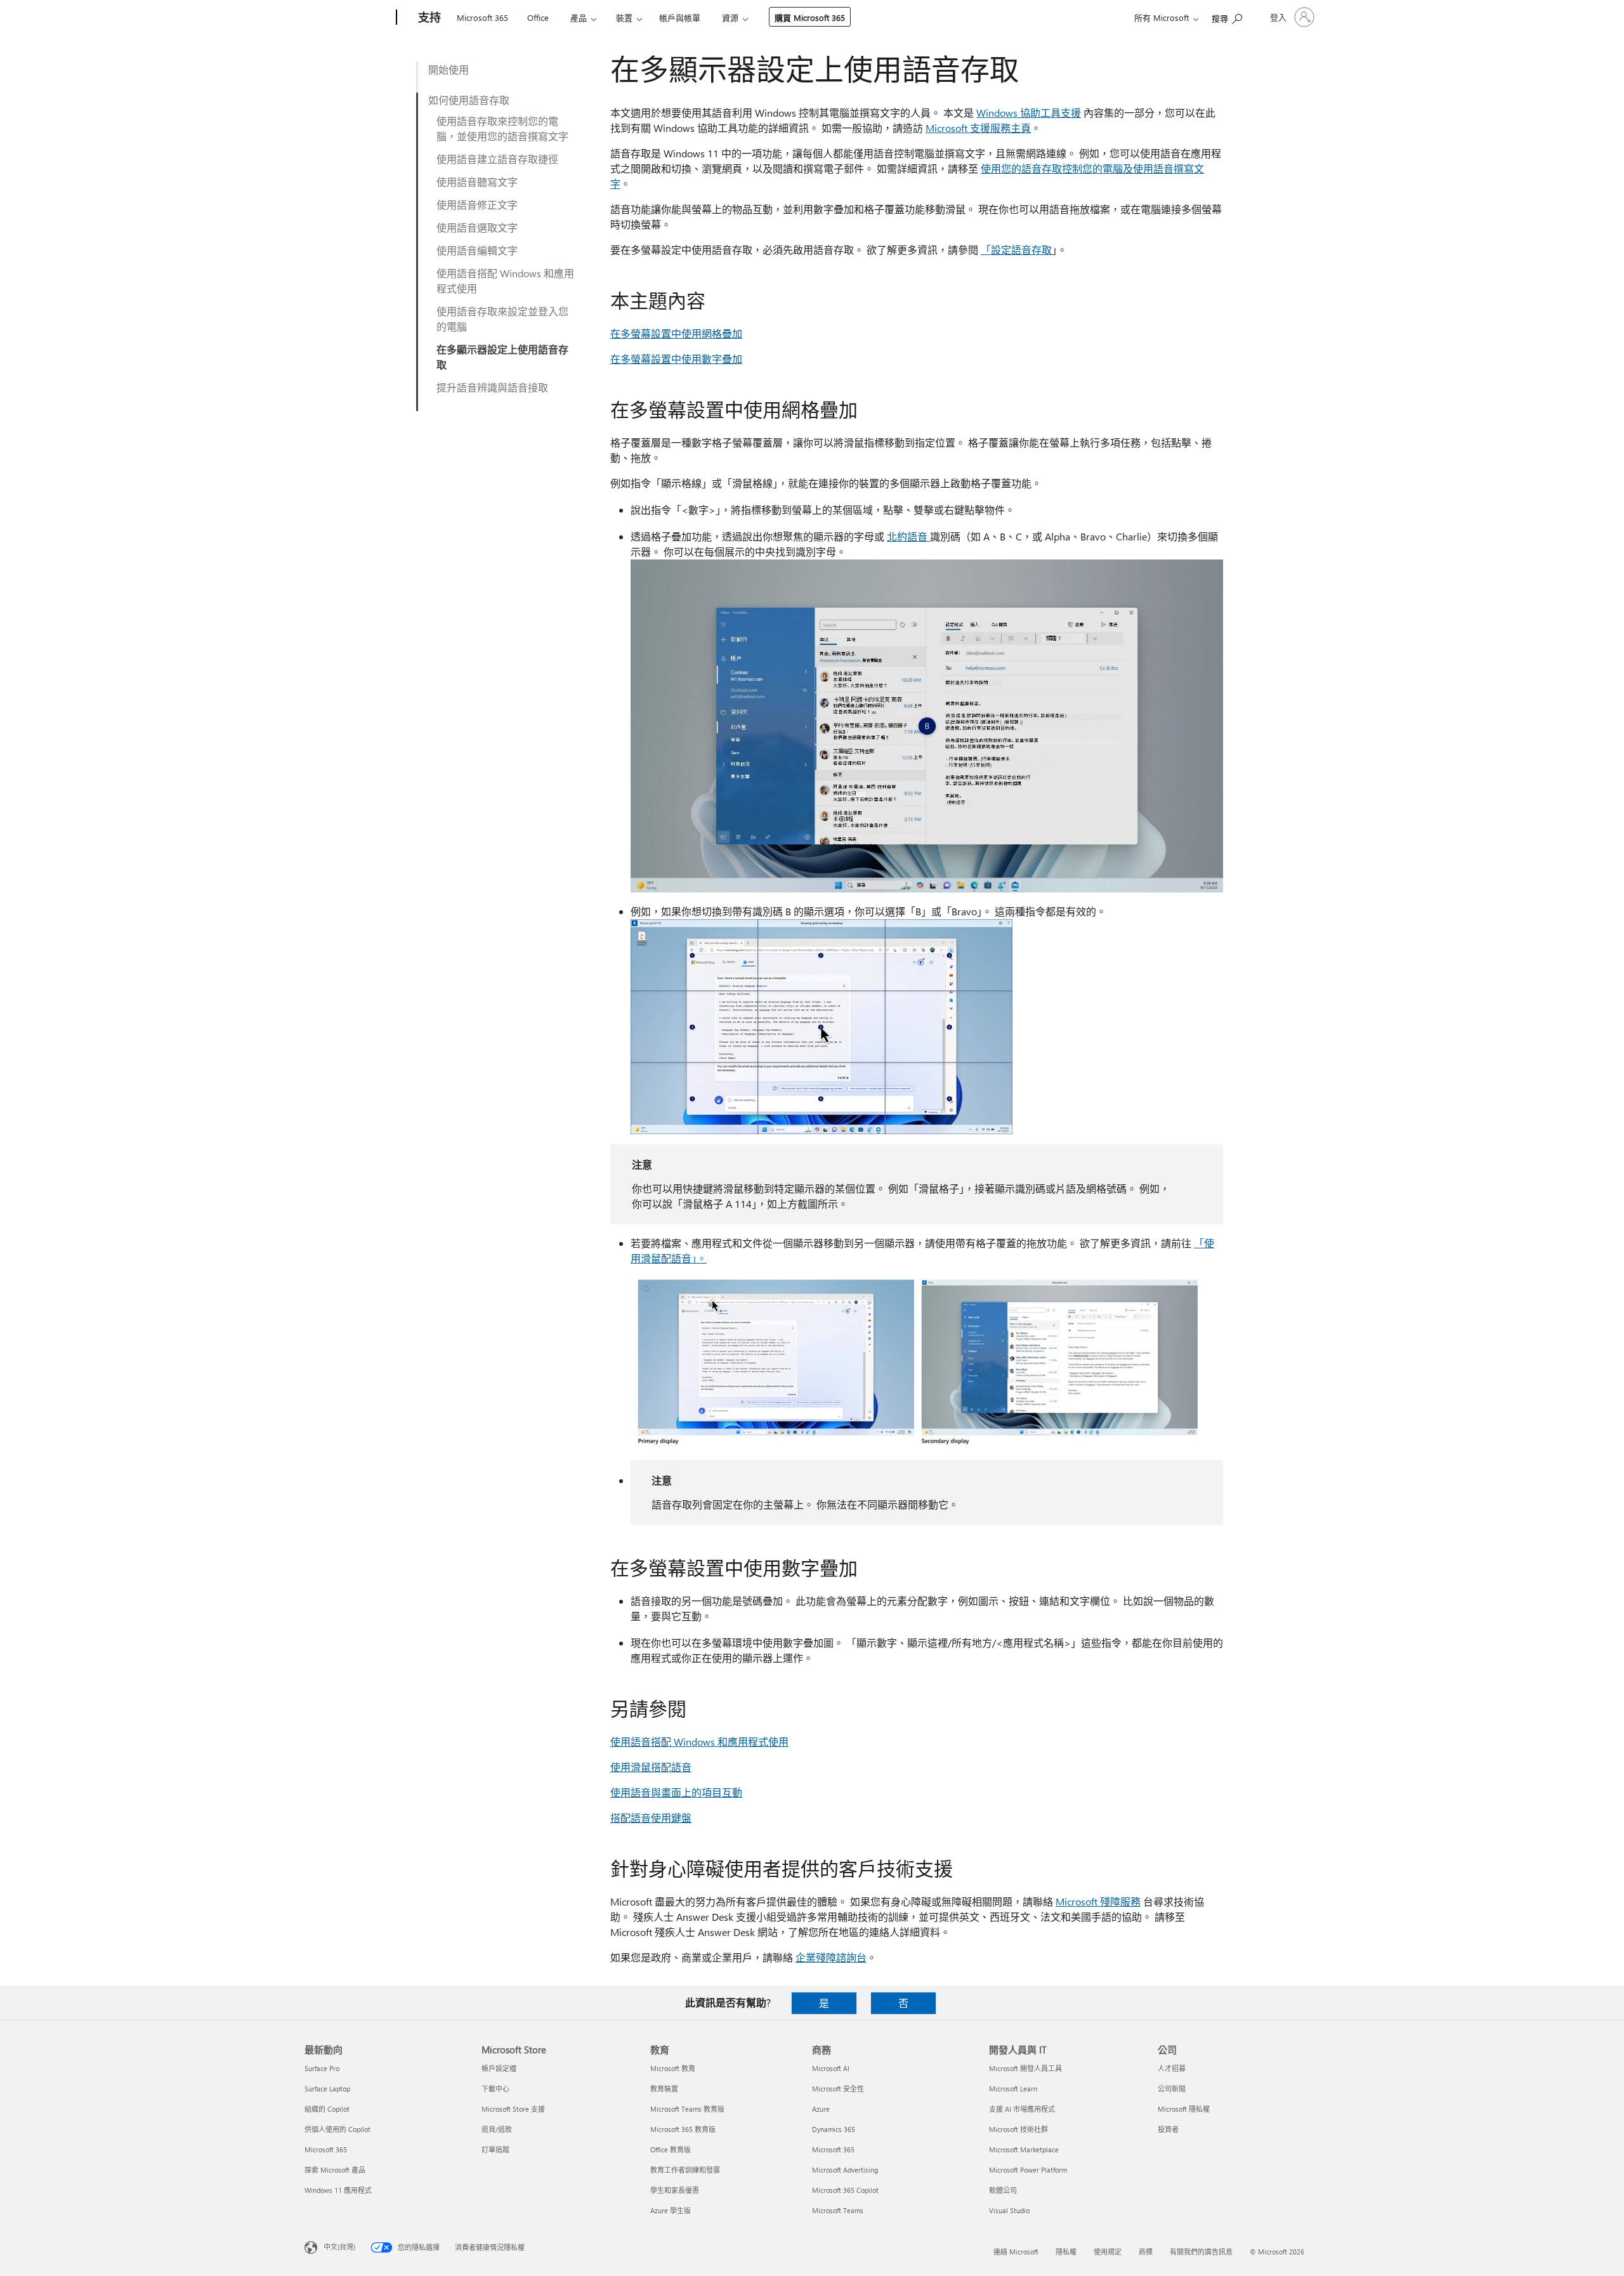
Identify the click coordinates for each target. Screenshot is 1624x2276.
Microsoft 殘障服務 (1098, 1901)
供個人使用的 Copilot (337, 2129)
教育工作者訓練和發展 (685, 2170)
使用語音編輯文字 (477, 250)
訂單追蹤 (495, 2149)
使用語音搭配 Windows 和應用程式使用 (505, 281)
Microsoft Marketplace (1024, 2149)
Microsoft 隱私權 (1184, 2109)
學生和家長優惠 (675, 2190)
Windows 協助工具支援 (1029, 113)
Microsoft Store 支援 (513, 2109)
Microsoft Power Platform (1028, 2170)
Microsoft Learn (1013, 2089)
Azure (821, 2109)
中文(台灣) (339, 2247)
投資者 (1168, 2129)
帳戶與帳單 (680, 17)
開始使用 (449, 69)
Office (538, 17)
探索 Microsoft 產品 (335, 2170)
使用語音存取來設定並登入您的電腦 (502, 319)
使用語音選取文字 (477, 227)
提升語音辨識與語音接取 (492, 387)
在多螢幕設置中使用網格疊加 (676, 333)
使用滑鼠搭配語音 (651, 1767)
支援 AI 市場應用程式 (1022, 2109)
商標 (1146, 2252)
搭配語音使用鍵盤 (651, 1818)
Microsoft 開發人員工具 (1025, 2068)
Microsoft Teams (838, 2210)
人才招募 (1172, 2068)
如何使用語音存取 (469, 100)
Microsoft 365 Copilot (845, 2190)
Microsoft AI (831, 2068)
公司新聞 (1172, 2089)
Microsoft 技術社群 (1018, 2129)
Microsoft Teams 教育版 (687, 2109)
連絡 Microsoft (1016, 2252)
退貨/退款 (497, 2129)
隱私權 (1066, 2252)
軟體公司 (1003, 2190)
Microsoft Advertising (845, 2170)
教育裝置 (664, 2089)
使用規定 (1108, 2252)
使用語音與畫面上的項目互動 (676, 1792)
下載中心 (495, 2089)
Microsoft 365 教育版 (683, 2129)
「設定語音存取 (1016, 250)
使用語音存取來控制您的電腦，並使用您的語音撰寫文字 (502, 128)
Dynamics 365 (834, 2129)
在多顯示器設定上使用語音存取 (502, 357)
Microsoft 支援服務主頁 (978, 128)
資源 (730, 17)
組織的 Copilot (327, 2109)
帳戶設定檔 (499, 2068)
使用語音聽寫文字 (477, 182)
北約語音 (908, 536)
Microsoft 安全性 (838, 2089)
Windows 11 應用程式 (338, 2190)
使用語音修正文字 (477, 205)
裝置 (624, 17)
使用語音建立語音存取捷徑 (497, 159)
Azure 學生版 (671, 2210)
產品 (579, 17)
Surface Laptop (327, 2089)
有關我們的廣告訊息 (1201, 2252)
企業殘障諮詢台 (831, 1957)
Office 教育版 (671, 2149)
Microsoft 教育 (673, 2068)
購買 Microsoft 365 (810, 17)
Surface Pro (322, 2068)
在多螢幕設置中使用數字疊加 (676, 359)
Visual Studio (1009, 2210)
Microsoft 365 (482, 17)
